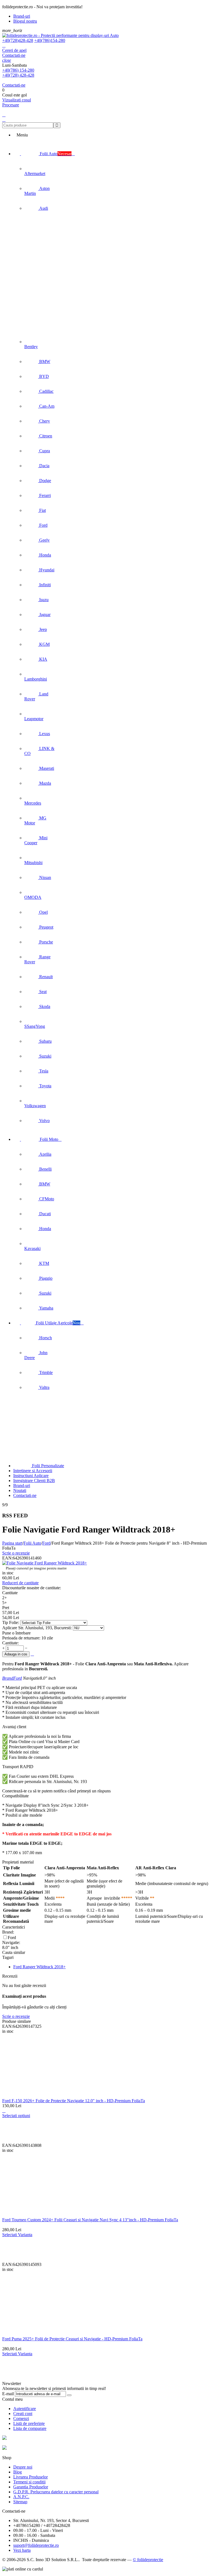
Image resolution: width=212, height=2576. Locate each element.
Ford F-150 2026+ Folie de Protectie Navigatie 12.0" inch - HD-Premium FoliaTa (74, 2101)
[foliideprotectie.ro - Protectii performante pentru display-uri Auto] (60, 35)
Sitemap (20, 2502)
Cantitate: (10, 1643)
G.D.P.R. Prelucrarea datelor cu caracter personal (56, 2492)
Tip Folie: (11, 1622)
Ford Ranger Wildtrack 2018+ (39, 1967)
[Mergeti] (69, 2395)
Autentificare (25, 2409)
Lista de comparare (30, 2428)
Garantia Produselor (31, 2487)
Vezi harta (22, 2550)
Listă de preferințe (29, 2423)
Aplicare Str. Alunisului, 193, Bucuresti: (38, 1628)
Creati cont (23, 2414)
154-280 (50, 40)
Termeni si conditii (29, 2482)
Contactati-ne (14, 55)
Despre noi (23, 2467)
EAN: (7, 1558)
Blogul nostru (25, 21)
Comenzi (21, 2418)
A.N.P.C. (21, 2497)
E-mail (8, 2394)
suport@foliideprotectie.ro (36, 2545)
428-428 (18, 40)
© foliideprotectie (148, 2560)
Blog (18, 2472)
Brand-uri (22, 16)
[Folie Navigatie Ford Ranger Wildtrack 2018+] (45, 1563)
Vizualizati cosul (17, 100)
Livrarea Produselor (31, 2477)
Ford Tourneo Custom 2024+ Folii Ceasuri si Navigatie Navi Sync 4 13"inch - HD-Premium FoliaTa (90, 2220)
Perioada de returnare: (21, 1638)
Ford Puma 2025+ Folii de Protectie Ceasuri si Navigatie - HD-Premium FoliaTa (72, 2339)
